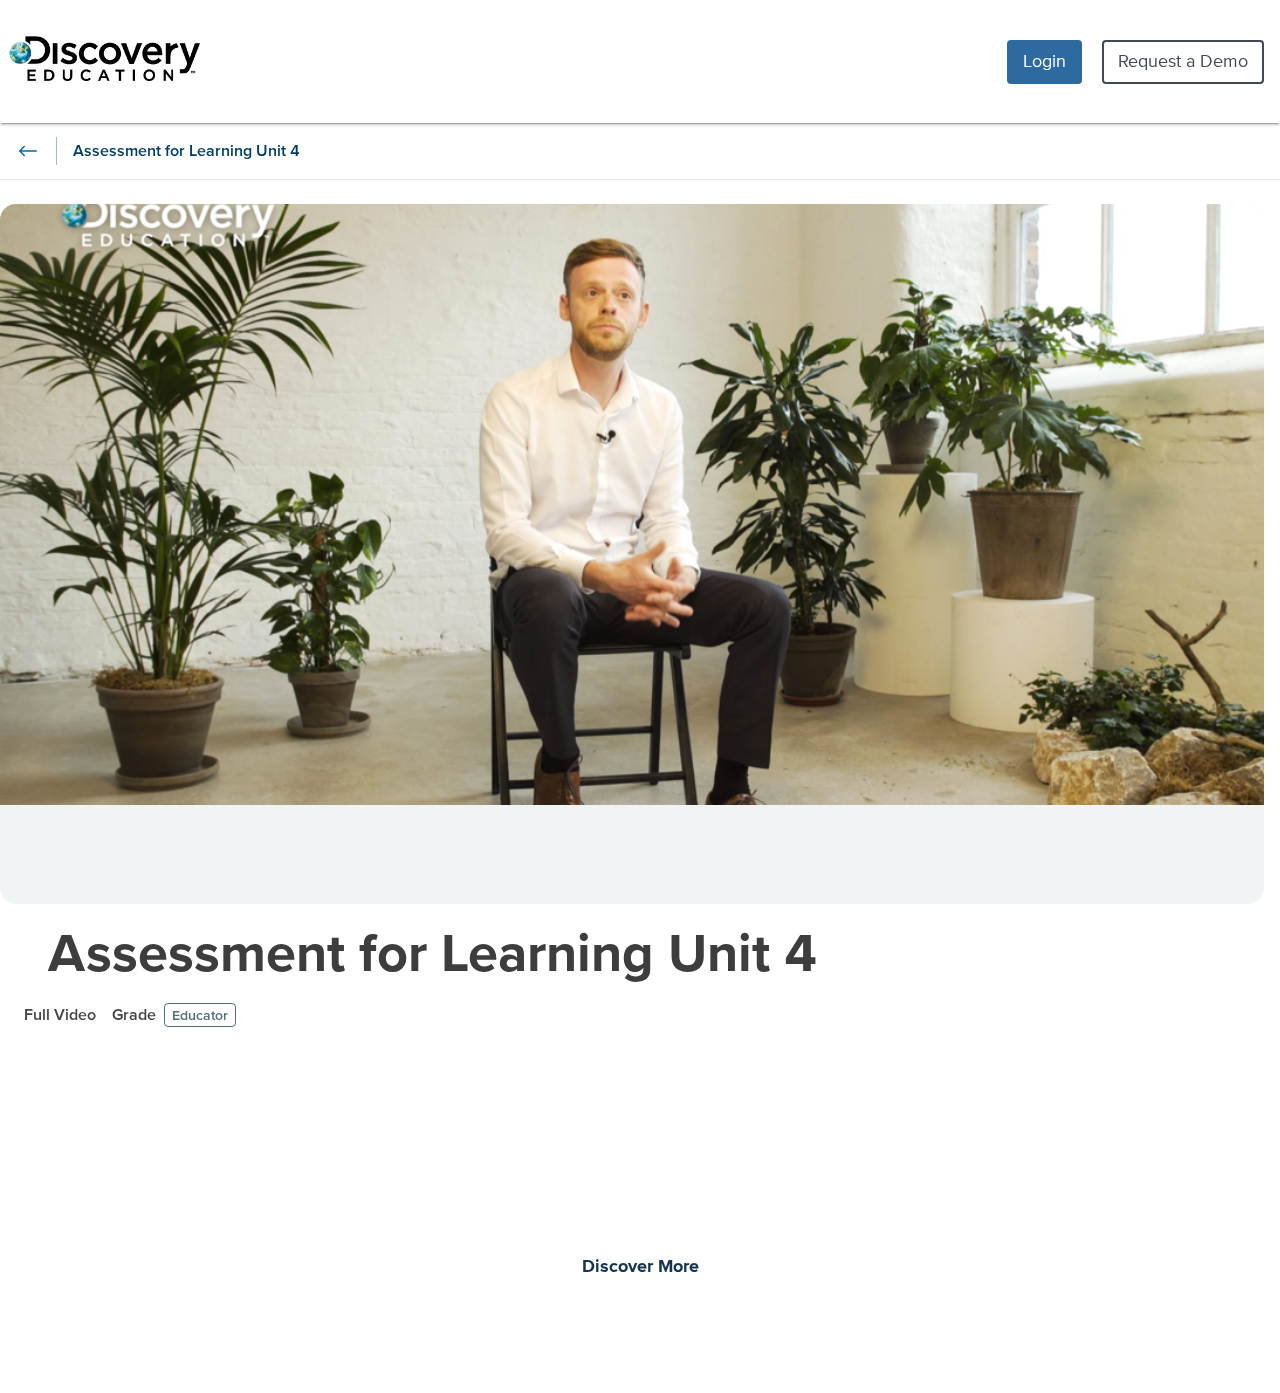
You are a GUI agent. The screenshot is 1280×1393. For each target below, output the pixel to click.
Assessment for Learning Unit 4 (433, 951)
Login (1044, 60)
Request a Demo (1183, 60)
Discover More (640, 1267)
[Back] (28, 151)
